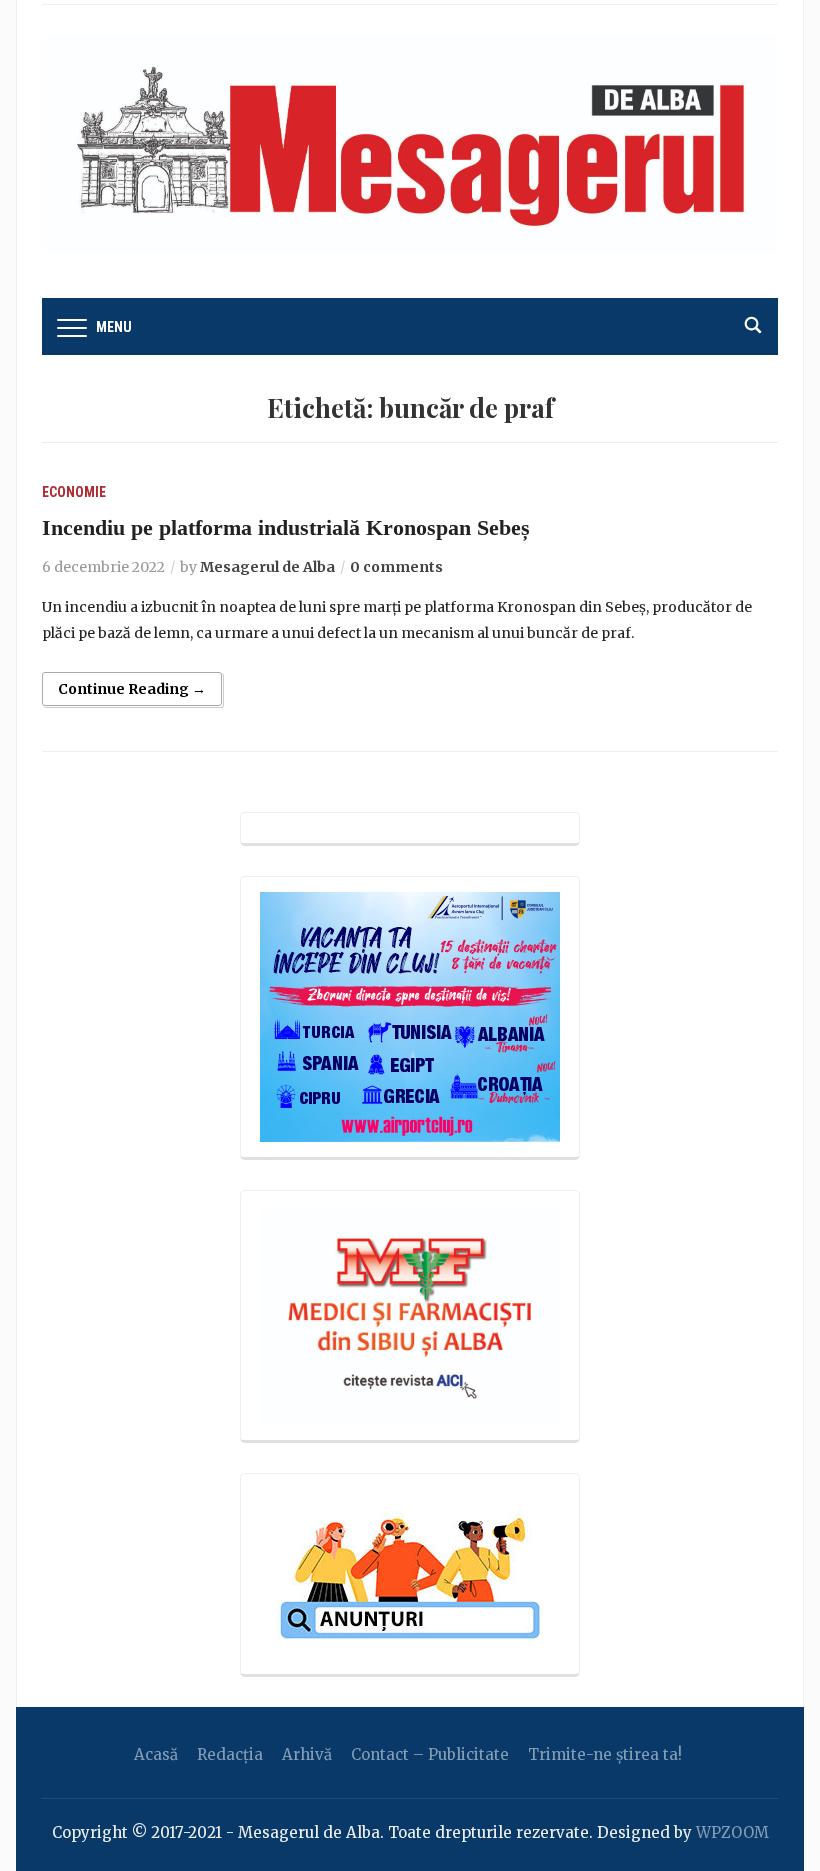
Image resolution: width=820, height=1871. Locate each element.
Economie (74, 492)
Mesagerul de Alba (267, 567)
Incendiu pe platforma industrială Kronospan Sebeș (286, 527)
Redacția (230, 1754)
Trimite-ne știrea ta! (605, 1754)
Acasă (156, 1754)
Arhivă (307, 1754)
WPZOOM (732, 1832)
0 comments (396, 567)
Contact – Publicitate (430, 1754)
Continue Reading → (132, 689)
